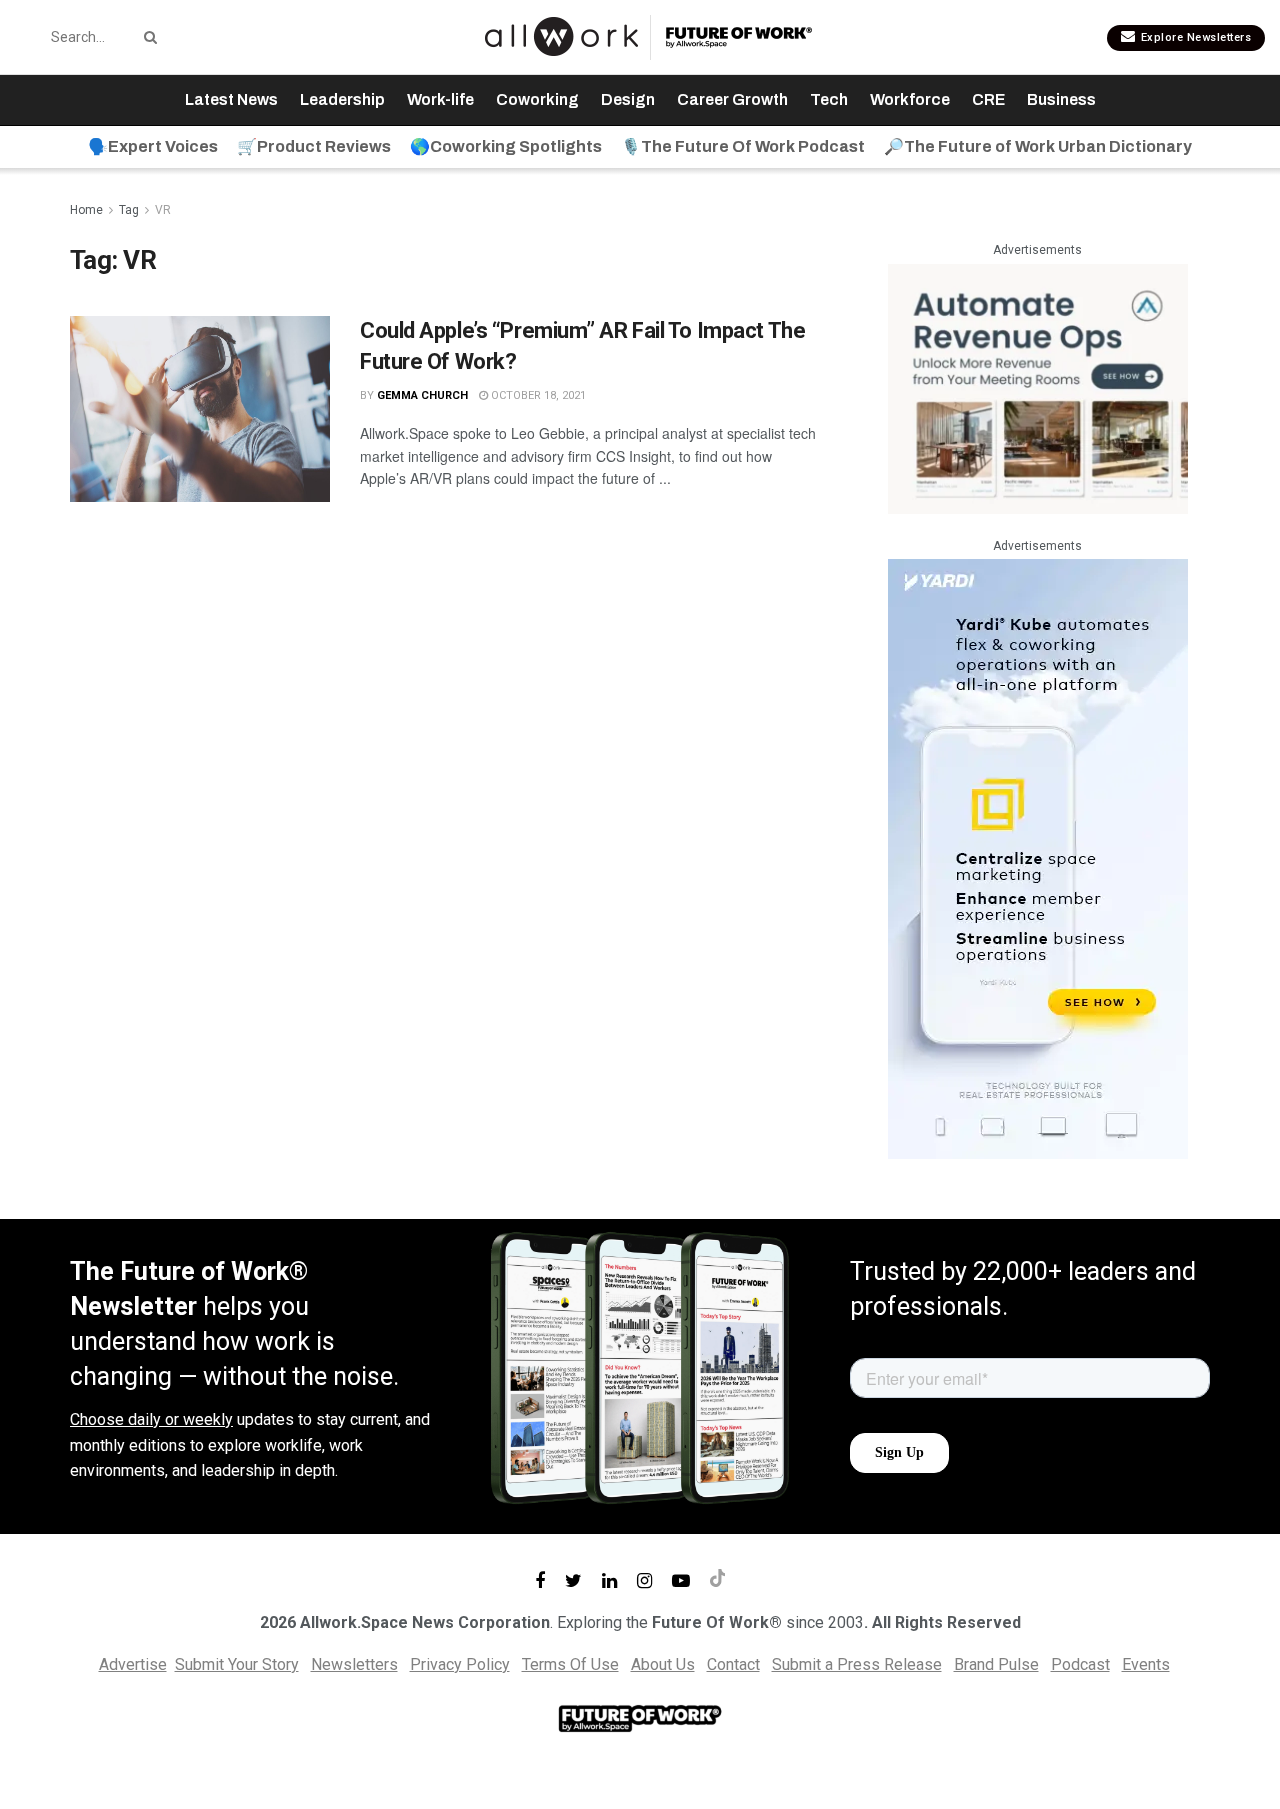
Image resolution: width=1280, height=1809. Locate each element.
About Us (663, 1664)
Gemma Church (422, 395)
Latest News (231, 99)
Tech (829, 99)
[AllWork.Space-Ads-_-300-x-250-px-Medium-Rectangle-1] (1038, 387)
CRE (988, 99)
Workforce (910, 99)
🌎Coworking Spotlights (506, 146)
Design (628, 99)
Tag (129, 210)
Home (86, 210)
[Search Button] (147, 37)
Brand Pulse (996, 1664)
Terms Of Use (570, 1664)
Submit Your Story (237, 1664)
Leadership (342, 99)
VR (163, 210)
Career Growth (732, 99)
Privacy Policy (460, 1664)
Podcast (1080, 1664)
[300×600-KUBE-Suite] (1038, 858)
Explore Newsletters (1194, 37)
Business (1061, 99)
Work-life (440, 99)
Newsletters (354, 1664)
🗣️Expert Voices (153, 146)
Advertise (133, 1664)
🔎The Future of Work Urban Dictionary (1038, 146)
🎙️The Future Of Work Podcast (743, 146)
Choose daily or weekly (151, 1419)
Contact (733, 1664)
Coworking (537, 99)
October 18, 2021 (537, 395)
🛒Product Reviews (314, 146)
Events (1146, 1664)
